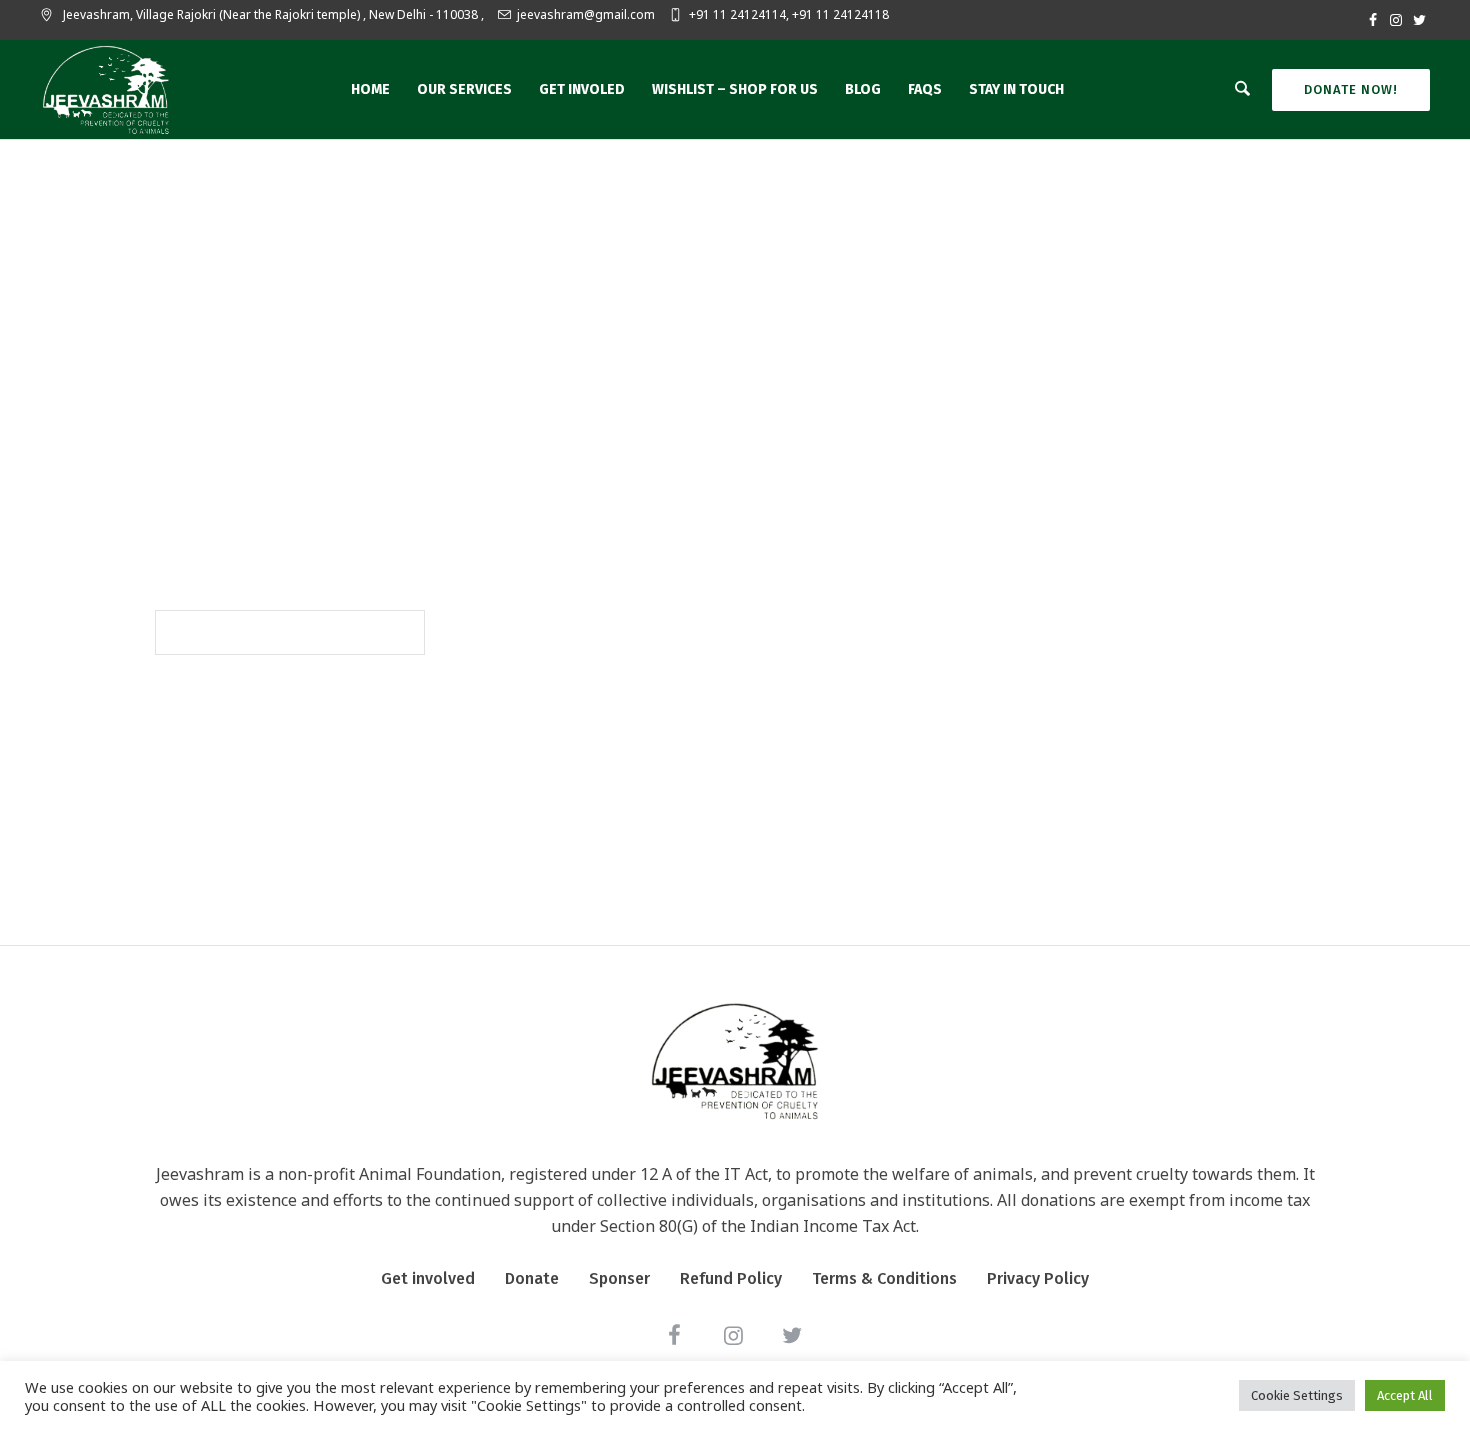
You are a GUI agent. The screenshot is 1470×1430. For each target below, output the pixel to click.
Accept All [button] (1405, 1395)
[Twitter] (1419, 20)
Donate (532, 1278)
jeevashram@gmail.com (586, 14)
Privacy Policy (1038, 1278)
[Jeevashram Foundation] (735, 1061)
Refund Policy (731, 1278)
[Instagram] (1396, 20)
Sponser (619, 1278)
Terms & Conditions (884, 1278)
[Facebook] (1373, 20)
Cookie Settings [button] (1297, 1395)
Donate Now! (1351, 89)
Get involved (428, 1278)
